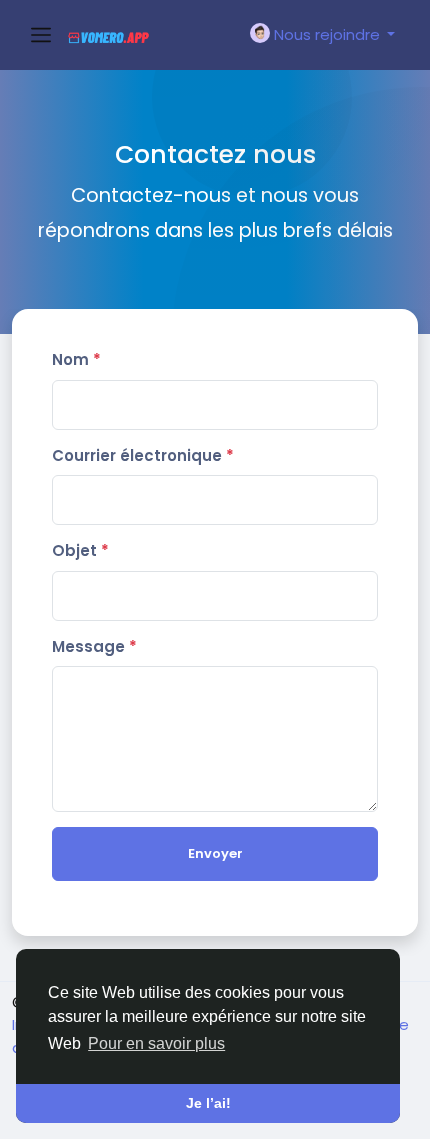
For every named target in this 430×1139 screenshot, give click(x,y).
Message (94, 646)
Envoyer (215, 853)
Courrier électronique (143, 455)
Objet (80, 550)
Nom (76, 359)
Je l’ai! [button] (208, 1103)
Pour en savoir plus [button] (156, 1043)
